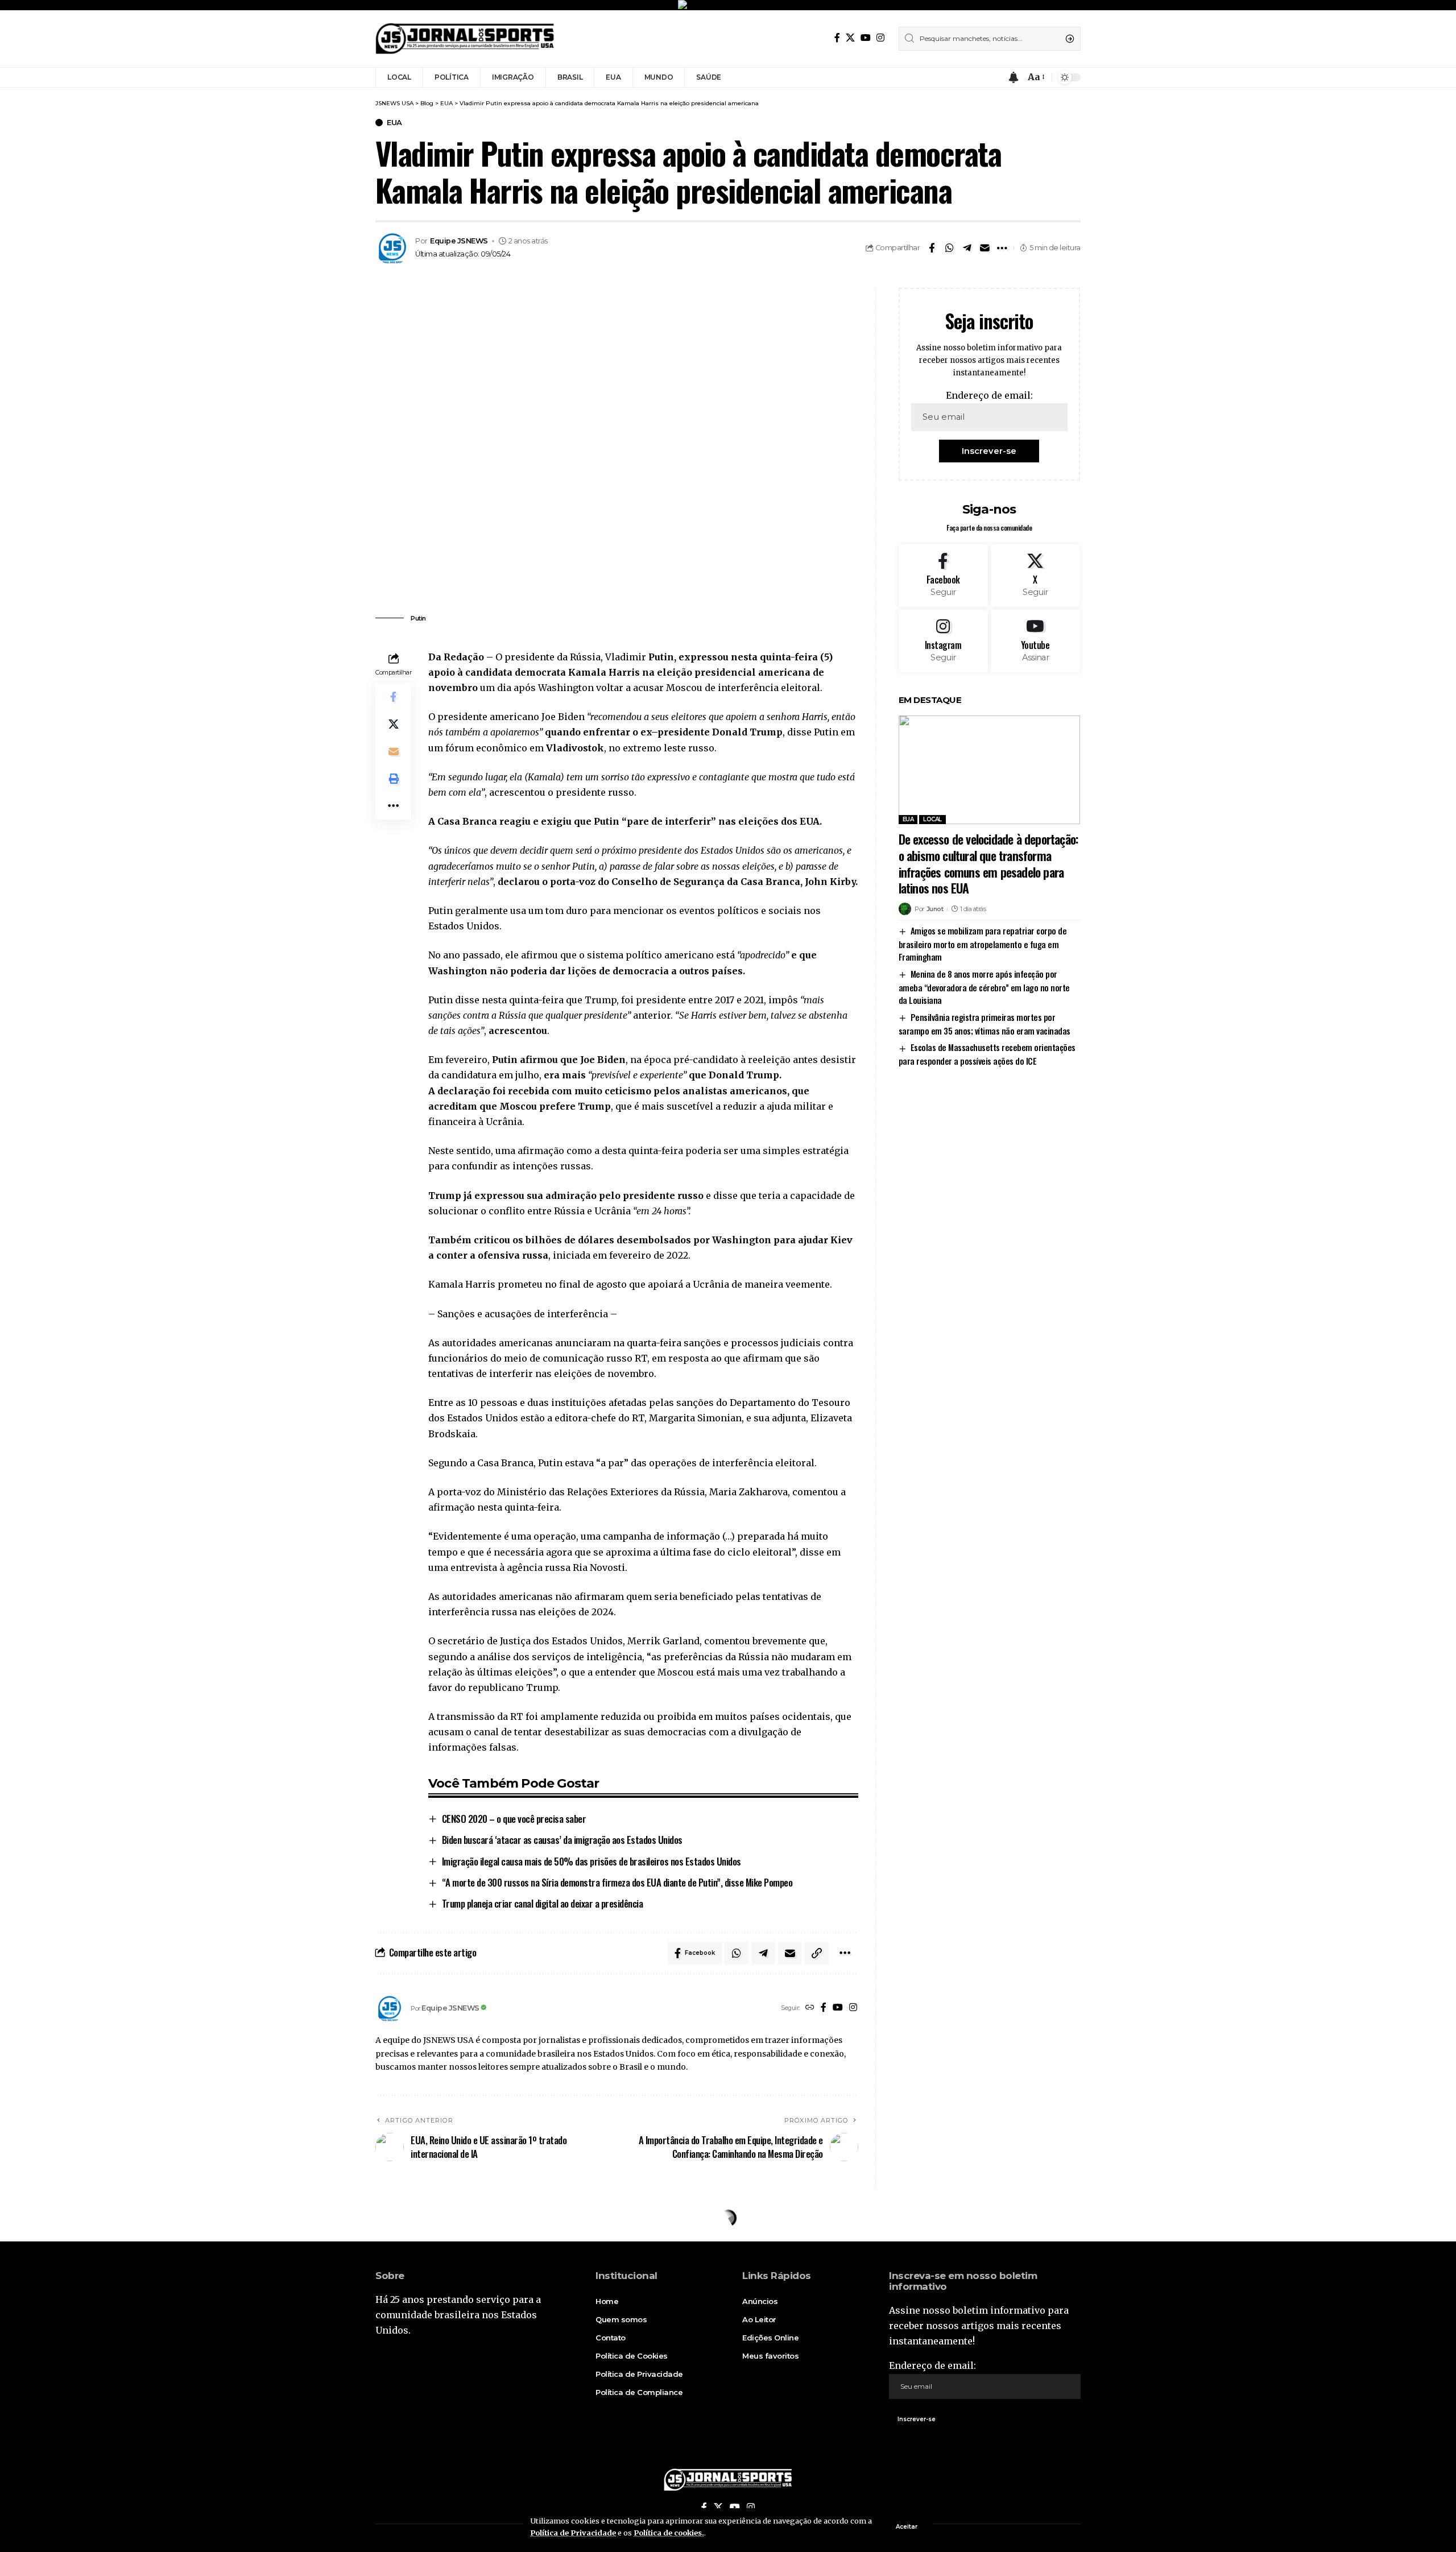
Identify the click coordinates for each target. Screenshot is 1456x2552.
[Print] (394, 779)
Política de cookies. (669, 2533)
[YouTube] (866, 38)
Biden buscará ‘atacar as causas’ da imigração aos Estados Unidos (562, 1840)
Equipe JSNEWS (459, 241)
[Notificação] (1014, 77)
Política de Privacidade (573, 2533)
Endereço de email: (989, 395)
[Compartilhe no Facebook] (932, 248)
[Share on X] (394, 724)
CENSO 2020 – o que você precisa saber (514, 1819)
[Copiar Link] (817, 1953)
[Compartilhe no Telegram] (967, 248)
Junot (935, 909)
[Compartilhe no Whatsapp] (949, 248)
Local (932, 819)
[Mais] (1002, 248)
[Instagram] (880, 38)
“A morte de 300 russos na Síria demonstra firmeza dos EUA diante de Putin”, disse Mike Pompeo (617, 1882)
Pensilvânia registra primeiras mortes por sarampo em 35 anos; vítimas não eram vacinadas (985, 1023)
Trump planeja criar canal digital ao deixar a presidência (543, 1903)
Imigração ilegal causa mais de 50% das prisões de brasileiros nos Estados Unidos (591, 1861)
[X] (850, 38)
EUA (394, 123)
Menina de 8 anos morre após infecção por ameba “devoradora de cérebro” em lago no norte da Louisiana (984, 987)
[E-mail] (985, 248)
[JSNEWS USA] (465, 39)
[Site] (810, 2008)
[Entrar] (992, 77)
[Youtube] (1035, 640)
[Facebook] (837, 38)
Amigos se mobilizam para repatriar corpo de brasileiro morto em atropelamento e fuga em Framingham (983, 943)
